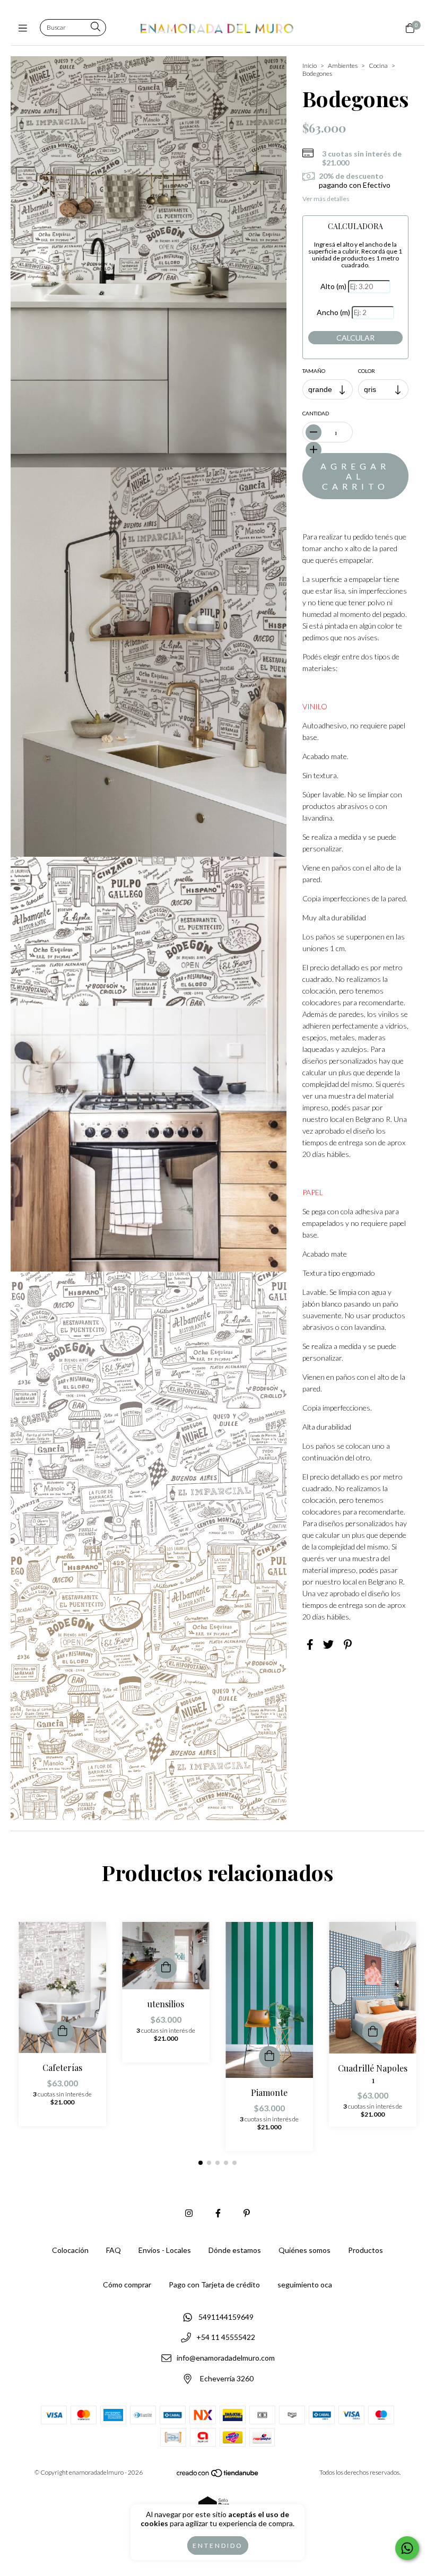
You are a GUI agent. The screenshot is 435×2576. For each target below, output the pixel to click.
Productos (366, 2250)
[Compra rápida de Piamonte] (269, 2057)
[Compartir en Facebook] (310, 1644)
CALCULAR (355, 338)
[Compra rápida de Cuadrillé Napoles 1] (373, 2032)
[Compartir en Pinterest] (348, 1644)
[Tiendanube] (218, 2475)
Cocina (378, 66)
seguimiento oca (305, 2285)
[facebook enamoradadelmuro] (218, 2213)
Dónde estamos (235, 2250)
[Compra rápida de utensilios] (166, 1968)
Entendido (218, 2545)
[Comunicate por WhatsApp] (407, 2548)
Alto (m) (333, 286)
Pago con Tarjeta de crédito (214, 2285)
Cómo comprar (127, 2285)
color (367, 371)
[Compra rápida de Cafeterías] (63, 2032)
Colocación (70, 2250)
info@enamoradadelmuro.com (226, 2358)
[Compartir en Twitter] (328, 1644)
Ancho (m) (333, 312)
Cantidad (316, 413)
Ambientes (343, 66)
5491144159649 (226, 2317)
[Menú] (25, 28)
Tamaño (314, 371)
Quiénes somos (304, 2250)
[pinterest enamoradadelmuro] (247, 2213)
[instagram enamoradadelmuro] (189, 2213)
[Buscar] (95, 27)
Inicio (310, 66)
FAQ (114, 2250)
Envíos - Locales (165, 2250)
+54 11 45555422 (226, 2338)
